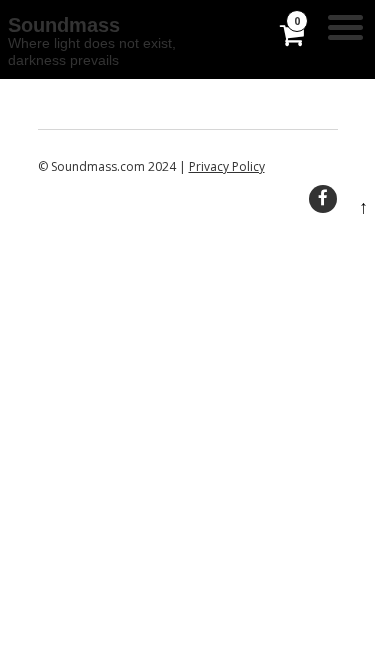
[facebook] (323, 199)
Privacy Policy (227, 166)
